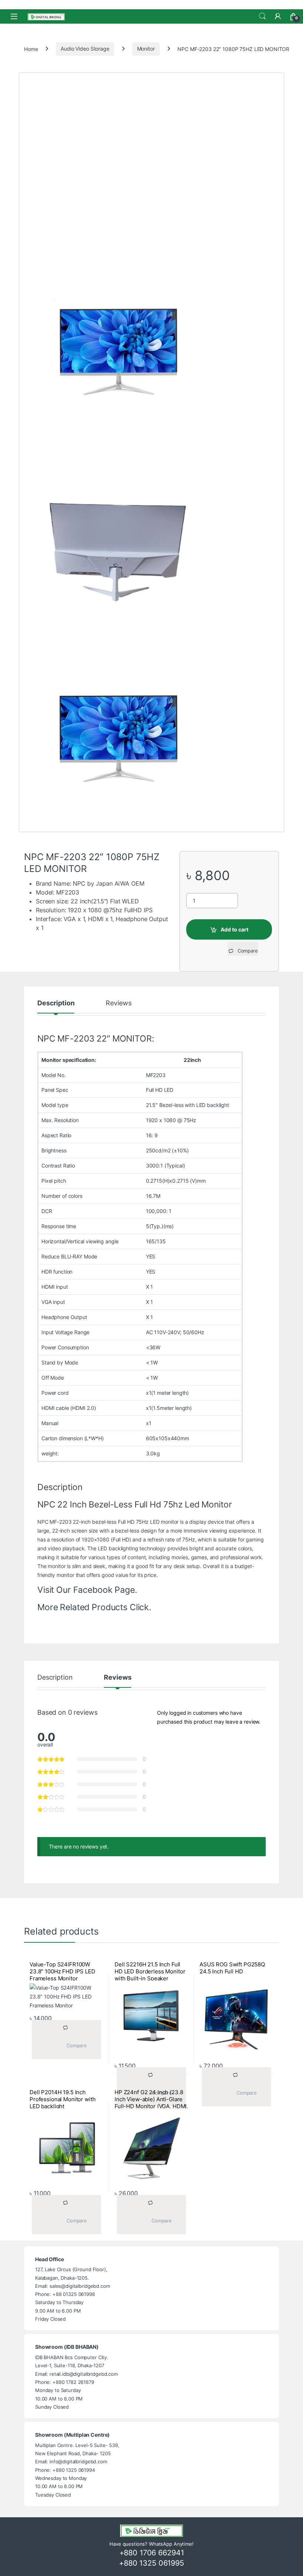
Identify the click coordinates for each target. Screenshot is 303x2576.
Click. (140, 1607)
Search (262, 16)
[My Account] (278, 16)
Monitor (146, 49)
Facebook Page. (105, 1590)
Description (56, 1003)
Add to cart (234, 929)
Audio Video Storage (85, 49)
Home (31, 49)
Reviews (118, 1003)
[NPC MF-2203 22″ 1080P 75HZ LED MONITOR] (151, 739)
